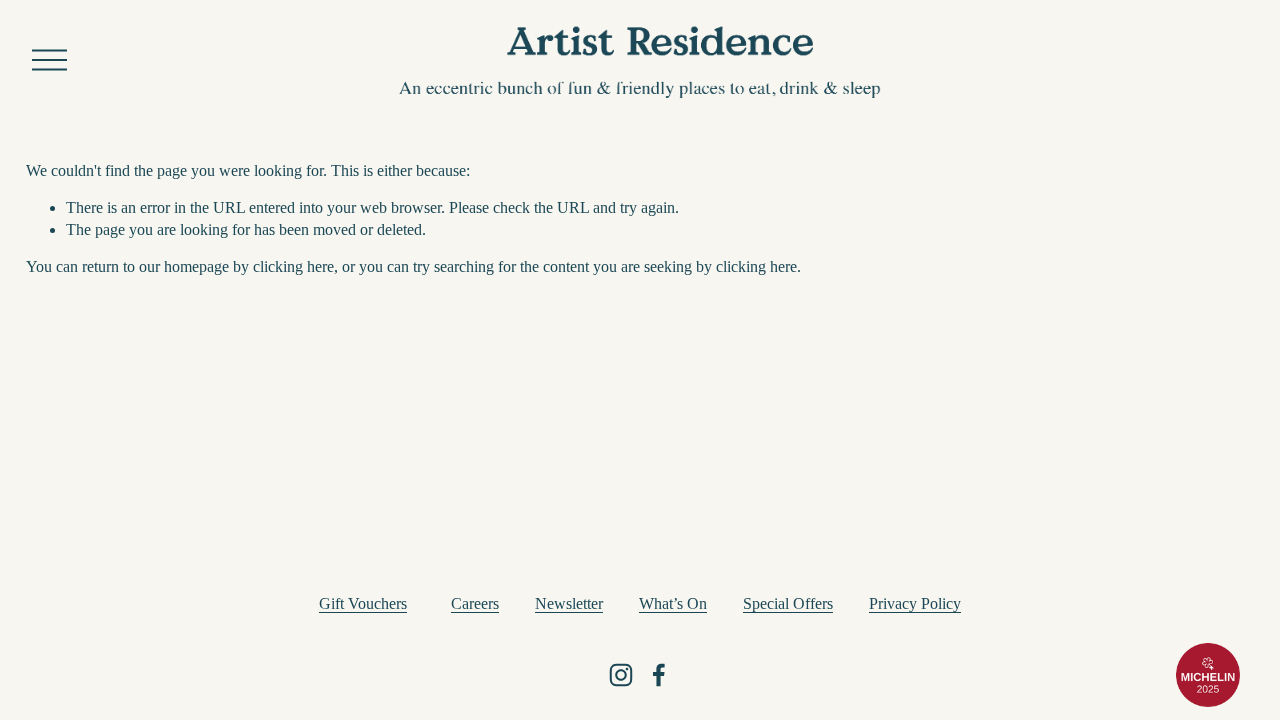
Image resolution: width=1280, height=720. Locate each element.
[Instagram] (621, 675)
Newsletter (569, 603)
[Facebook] (659, 675)
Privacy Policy (915, 603)
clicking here (293, 266)
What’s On (673, 603)
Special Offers (788, 603)
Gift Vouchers (363, 603)
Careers (475, 603)
